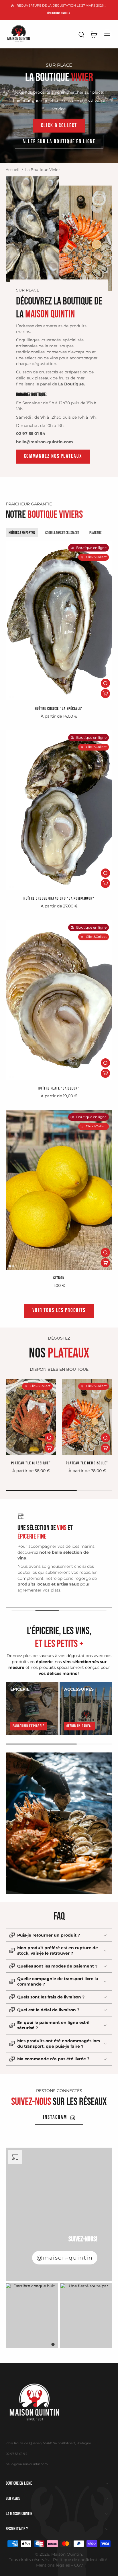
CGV (79, 2565)
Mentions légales (53, 2565)
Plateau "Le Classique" (31, 1463)
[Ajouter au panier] (105, 694)
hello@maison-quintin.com (27, 2464)
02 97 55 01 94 (16, 2454)
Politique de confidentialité (80, 2560)
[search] (81, 34)
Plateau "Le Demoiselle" (87, 1463)
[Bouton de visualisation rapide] (105, 683)
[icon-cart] (94, 34)
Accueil (13, 170)
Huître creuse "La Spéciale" (59, 709)
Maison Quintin (67, 2554)
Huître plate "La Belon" (59, 1088)
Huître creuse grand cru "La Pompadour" (59, 898)
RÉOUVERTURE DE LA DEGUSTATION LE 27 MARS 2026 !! (61, 5)
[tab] (10, 697)
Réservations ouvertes (58, 13)
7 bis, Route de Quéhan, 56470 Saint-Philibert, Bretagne (48, 2443)
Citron (59, 1278)
